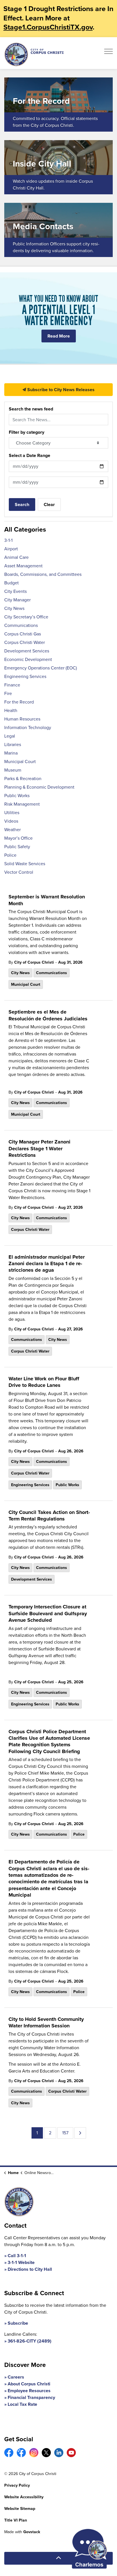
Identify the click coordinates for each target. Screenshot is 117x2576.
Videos (11, 821)
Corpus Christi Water (30, 1230)
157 (65, 2133)
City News (20, 973)
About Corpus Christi (29, 2384)
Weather (12, 830)
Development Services (32, 1579)
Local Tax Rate (22, 2404)
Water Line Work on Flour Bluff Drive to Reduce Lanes (44, 1382)
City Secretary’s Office (26, 617)
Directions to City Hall (30, 2269)
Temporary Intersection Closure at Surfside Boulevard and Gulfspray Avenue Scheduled (48, 1614)
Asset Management (23, 566)
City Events (15, 591)
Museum (13, 770)
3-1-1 (8, 540)
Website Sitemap (20, 2509)
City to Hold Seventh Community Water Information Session (46, 2023)
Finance (12, 685)
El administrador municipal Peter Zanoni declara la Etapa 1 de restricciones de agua (47, 1264)
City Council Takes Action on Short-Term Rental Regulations (49, 1516)
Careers (16, 2377)
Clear (49, 505)
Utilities (12, 813)
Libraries (13, 744)
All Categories (25, 529)
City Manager (17, 600)
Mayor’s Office (18, 838)
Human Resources (22, 719)
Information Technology (28, 727)
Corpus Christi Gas (23, 634)
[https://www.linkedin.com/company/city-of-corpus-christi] (59, 2453)
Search (22, 505)
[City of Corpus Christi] (34, 54)
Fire (8, 693)
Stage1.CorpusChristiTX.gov (48, 27)
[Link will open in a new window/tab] (9, 2453)
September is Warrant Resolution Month (47, 900)
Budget (12, 583)
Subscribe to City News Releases (60, 390)
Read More (59, 336)
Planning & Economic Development (39, 787)
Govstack (32, 2532)
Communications (52, 973)
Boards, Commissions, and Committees (43, 574)
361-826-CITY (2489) (30, 2341)
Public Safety (17, 847)
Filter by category (27, 432)
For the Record (19, 702)
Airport (11, 549)
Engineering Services (30, 1485)
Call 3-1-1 (17, 2256)
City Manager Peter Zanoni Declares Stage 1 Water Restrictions (39, 1149)
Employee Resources (29, 2391)
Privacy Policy (17, 2485)
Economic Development (28, 659)
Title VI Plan (16, 2520)
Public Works (67, 1485)
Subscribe (18, 2323)
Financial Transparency (31, 2397)
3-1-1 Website (21, 2262)
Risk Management (22, 804)
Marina (11, 753)
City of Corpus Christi (34, 962)
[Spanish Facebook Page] (21, 2453)
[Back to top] (58, 2558)
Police (79, 1834)
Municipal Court (26, 984)
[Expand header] (108, 53)
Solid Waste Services (25, 864)
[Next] (80, 2133)
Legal (10, 736)
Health (11, 710)
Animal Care (16, 557)
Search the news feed (31, 409)
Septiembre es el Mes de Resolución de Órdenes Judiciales (48, 1015)
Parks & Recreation (23, 779)
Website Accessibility (24, 2497)
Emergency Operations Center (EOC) (41, 668)
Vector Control (19, 872)
